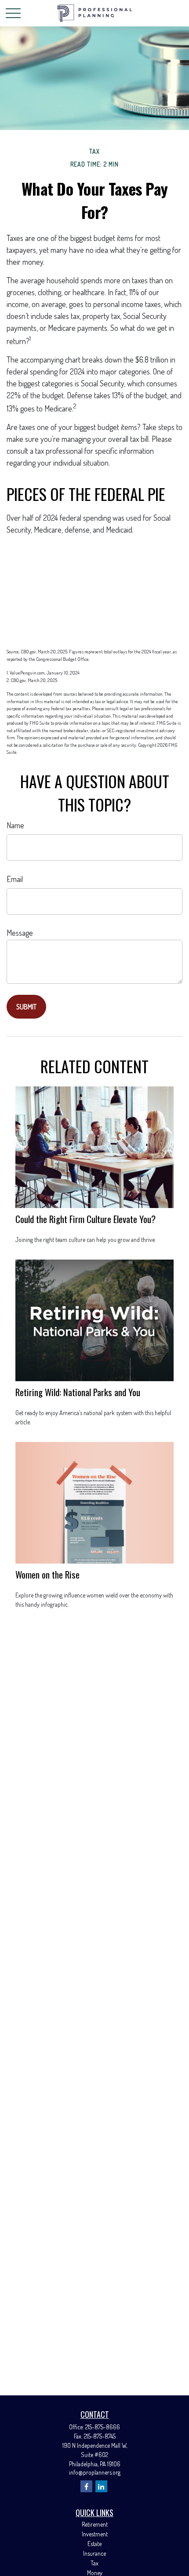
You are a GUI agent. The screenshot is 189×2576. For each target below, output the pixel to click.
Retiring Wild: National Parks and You (78, 1392)
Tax (94, 2563)
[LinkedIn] (101, 2486)
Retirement (95, 2524)
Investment (95, 2534)
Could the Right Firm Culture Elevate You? (85, 1219)
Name (15, 825)
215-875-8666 (103, 2427)
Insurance (94, 2553)
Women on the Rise (47, 1574)
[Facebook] (86, 2486)
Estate (94, 2544)
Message (20, 933)
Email (15, 879)
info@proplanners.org (95, 2472)
